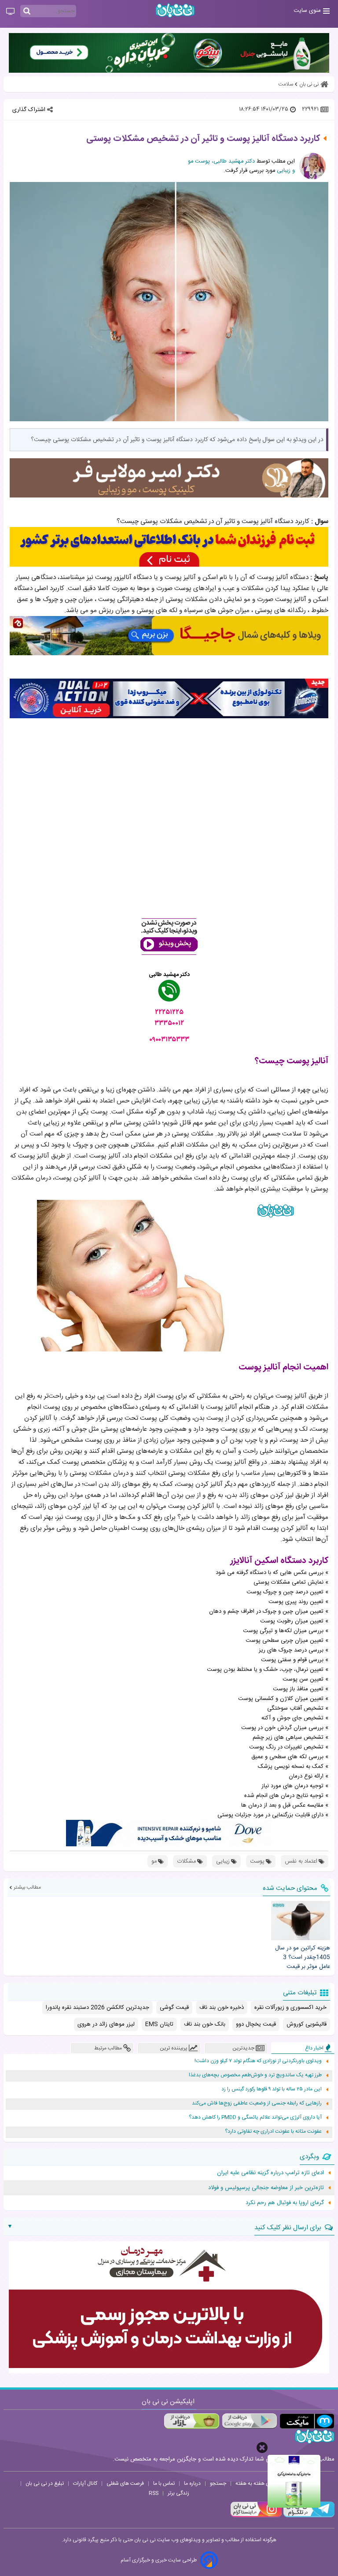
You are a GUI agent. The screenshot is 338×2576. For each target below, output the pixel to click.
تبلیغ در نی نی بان (45, 2483)
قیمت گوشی (174, 2008)
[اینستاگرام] (256, 2516)
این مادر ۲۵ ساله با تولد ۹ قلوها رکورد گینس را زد (272, 2089)
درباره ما (192, 2483)
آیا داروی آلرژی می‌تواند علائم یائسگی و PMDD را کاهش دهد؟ (255, 2118)
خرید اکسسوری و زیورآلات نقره (290, 2008)
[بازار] (192, 2421)
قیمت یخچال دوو (256, 2024)
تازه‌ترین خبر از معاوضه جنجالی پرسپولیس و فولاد (266, 2188)
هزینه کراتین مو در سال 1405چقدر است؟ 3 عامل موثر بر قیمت (303, 1957)
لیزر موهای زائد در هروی (106, 2024)
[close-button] (262, 2448)
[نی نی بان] (175, 10)
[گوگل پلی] (249, 2421)
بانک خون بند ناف (205, 2024)
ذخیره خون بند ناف (222, 2008)
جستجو (218, 2483)
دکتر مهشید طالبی (169, 975)
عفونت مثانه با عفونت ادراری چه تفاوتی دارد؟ (273, 2132)
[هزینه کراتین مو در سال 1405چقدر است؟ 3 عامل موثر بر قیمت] (301, 1921)
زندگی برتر (178, 2493)
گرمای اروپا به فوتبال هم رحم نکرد (285, 2203)
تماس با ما (164, 2483)
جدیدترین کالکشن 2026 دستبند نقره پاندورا (97, 2008)
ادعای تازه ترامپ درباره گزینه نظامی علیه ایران (270, 2173)
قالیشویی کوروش (307, 2024)
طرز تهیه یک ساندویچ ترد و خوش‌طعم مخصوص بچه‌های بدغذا (255, 2075)
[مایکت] (307, 2421)
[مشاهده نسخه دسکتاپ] (10, 12)
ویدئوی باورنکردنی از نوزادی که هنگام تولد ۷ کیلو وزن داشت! (258, 2061)
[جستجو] (27, 11)
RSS (154, 2493)
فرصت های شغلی (125, 2483)
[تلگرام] (308, 2516)
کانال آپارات (85, 2483)
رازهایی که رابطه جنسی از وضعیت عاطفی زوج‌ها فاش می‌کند (257, 2103)
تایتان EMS (159, 2024)
